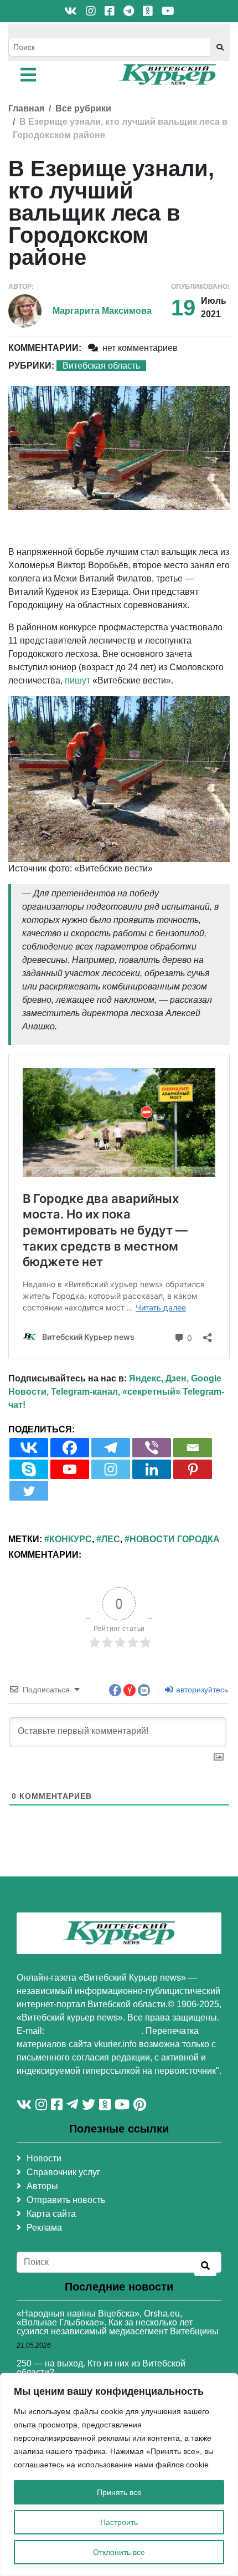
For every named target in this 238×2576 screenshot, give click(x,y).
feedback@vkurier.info (94, 2031)
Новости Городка (175, 1539)
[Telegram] (111, 1448)
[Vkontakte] (29, 1448)
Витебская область (101, 366)
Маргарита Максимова (102, 311)
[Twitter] (29, 1491)
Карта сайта (51, 2214)
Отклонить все (119, 2552)
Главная (26, 108)
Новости (44, 2158)
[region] (119, 2475)
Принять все (119, 2492)
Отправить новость (66, 2200)
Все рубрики (83, 108)
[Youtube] (70, 1469)
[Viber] (152, 1448)
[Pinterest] (193, 1469)
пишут (77, 680)
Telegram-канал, (86, 1392)
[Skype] (29, 1469)
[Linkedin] (152, 1469)
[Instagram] (111, 1469)
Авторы (42, 2186)
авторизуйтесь (201, 1690)
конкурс (71, 1539)
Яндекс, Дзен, (159, 1378)
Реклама (44, 2228)
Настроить (119, 2522)
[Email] (193, 1448)
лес (111, 1539)
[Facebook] (70, 1448)
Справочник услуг (63, 2172)
